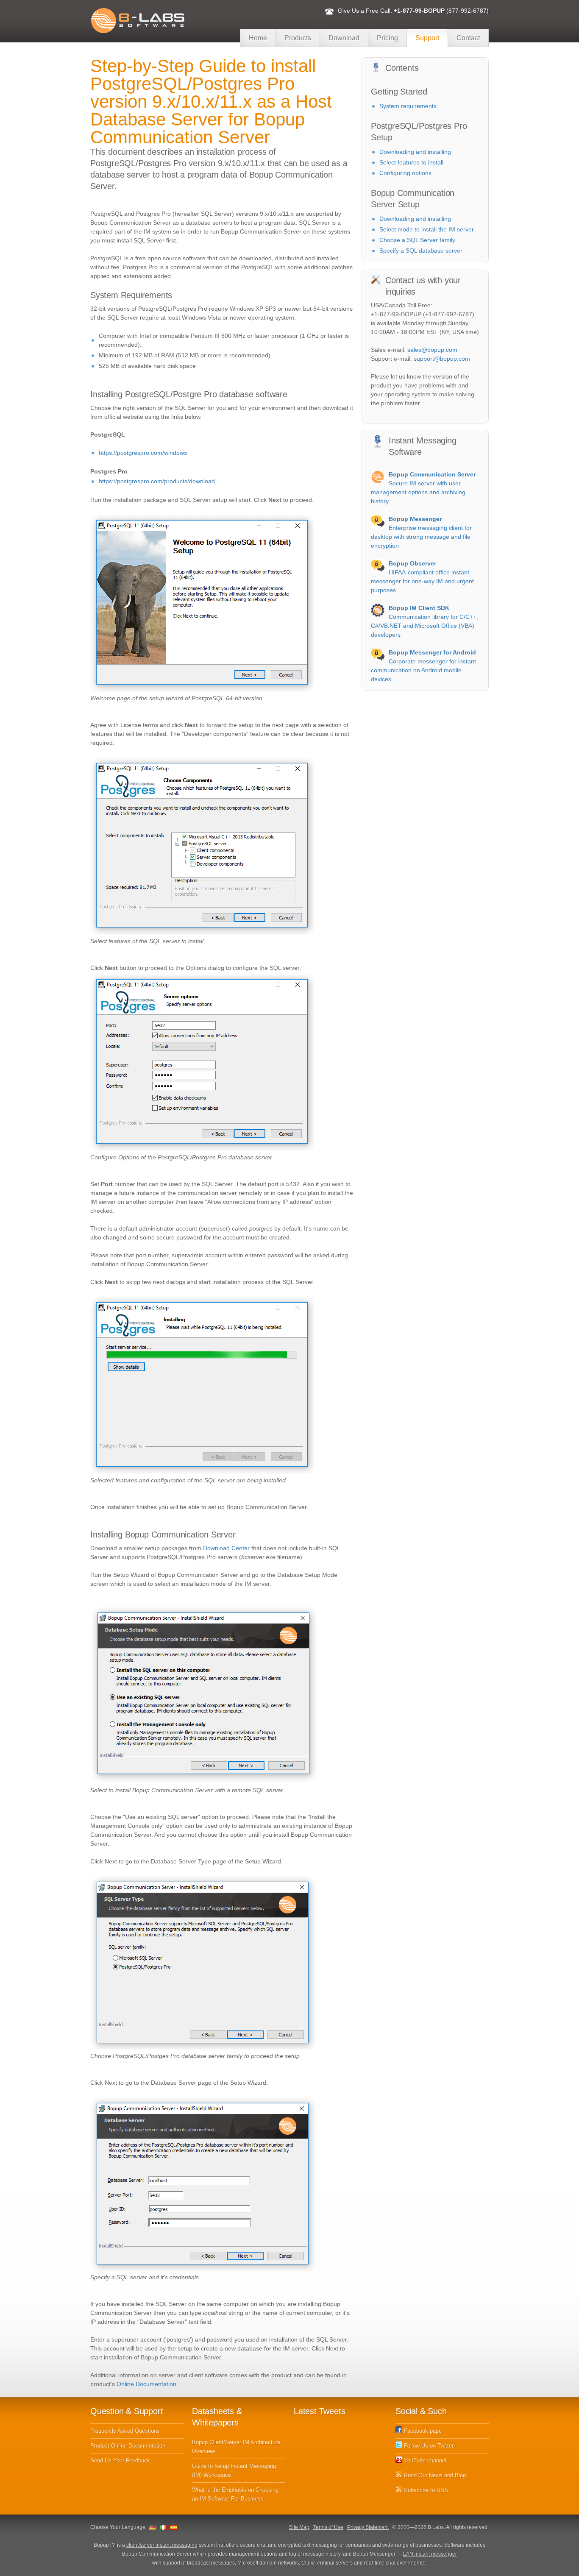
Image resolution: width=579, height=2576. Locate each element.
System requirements (408, 106)
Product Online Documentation (128, 2446)
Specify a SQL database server (421, 251)
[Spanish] (174, 2527)
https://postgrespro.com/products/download (157, 481)
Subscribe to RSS (425, 2490)
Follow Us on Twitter (428, 2446)
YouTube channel (424, 2460)
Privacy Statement (368, 2527)
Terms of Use (328, 2527)
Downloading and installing (415, 152)
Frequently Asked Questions (125, 2431)
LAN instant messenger (430, 2554)
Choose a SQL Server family (417, 240)
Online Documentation (146, 2384)
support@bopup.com (442, 359)
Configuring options (405, 173)
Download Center (226, 1548)
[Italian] (163, 2527)
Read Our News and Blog (434, 2475)
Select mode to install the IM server (427, 229)
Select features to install (411, 162)
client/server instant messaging (162, 2545)
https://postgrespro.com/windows (143, 453)
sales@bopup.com (432, 350)
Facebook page (422, 2431)
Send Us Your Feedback (120, 2460)
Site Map (299, 2527)
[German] (153, 2527)
